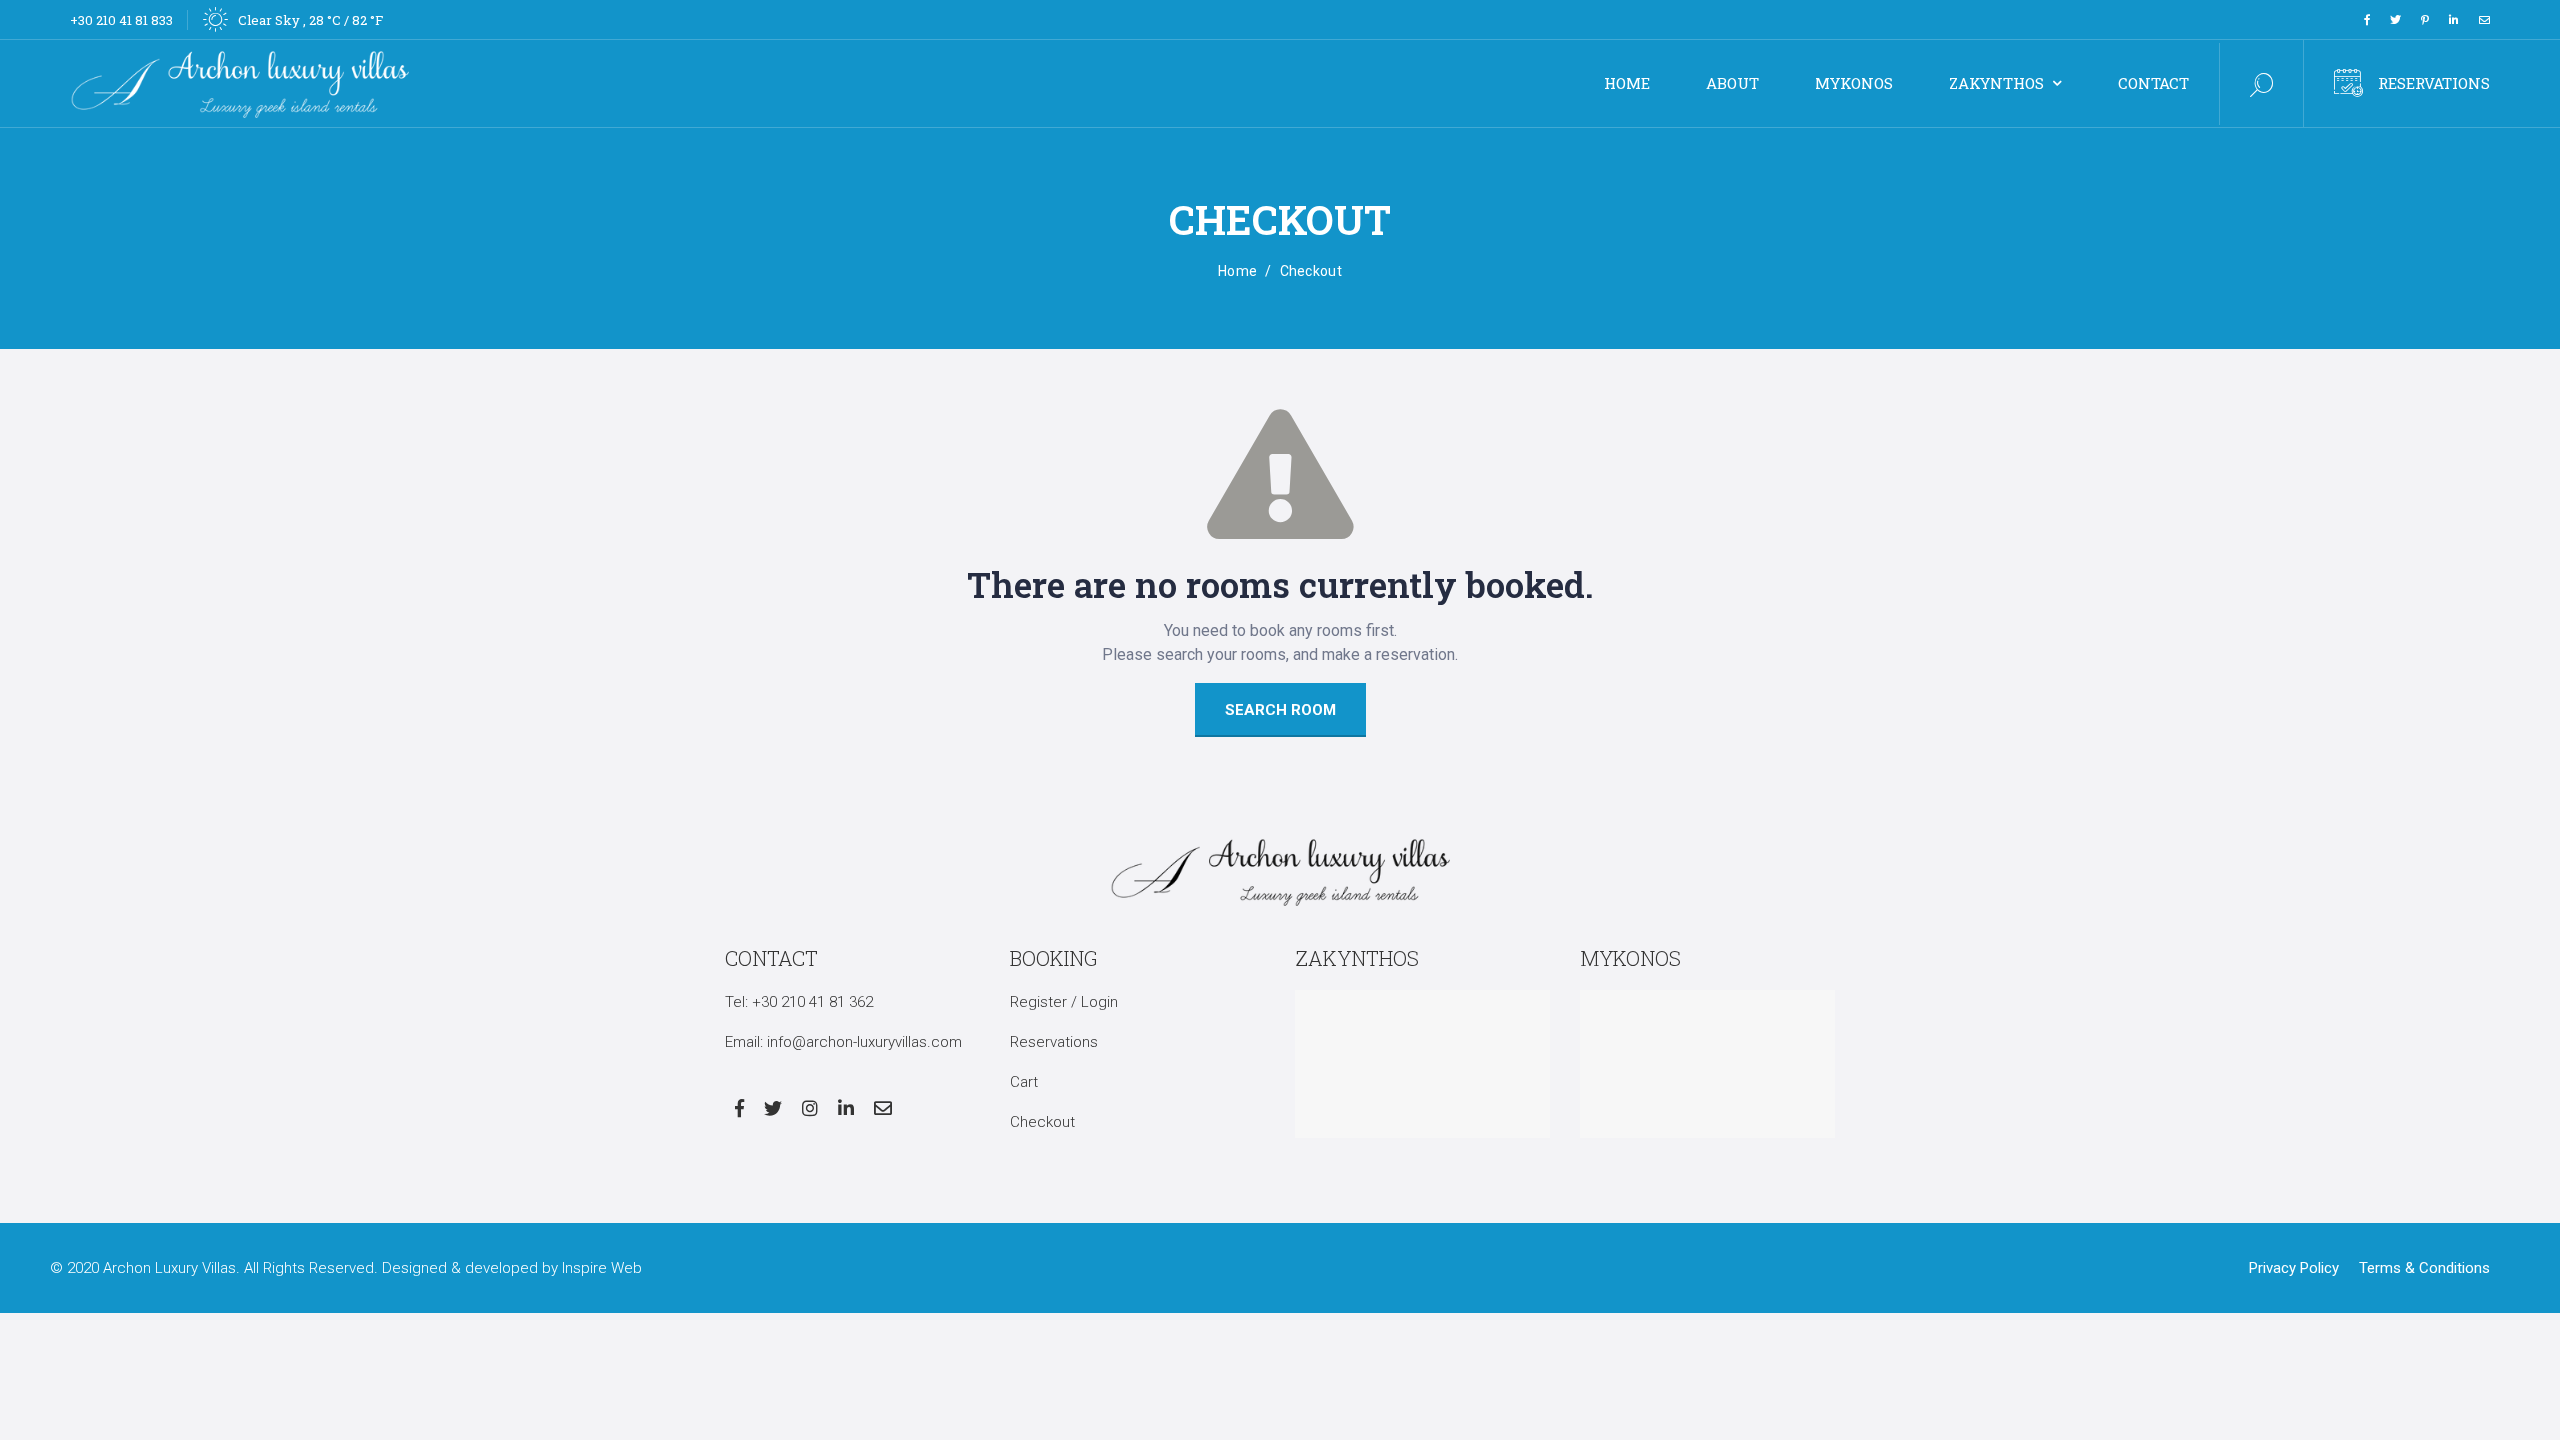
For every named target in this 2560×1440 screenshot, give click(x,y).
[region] (260, 1295)
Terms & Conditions (2424, 1268)
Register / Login (1064, 1002)
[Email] (2484, 19)
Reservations (2434, 83)
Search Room (1280, 710)
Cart (1024, 1082)
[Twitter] (2395, 19)
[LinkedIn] (2454, 19)
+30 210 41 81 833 (121, 20)
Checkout (1042, 1122)
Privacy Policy (2294, 1268)
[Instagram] (810, 1108)
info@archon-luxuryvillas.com (864, 1042)
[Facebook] (2367, 19)
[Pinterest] (2425, 19)
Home (1237, 271)
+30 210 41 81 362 (812, 1002)
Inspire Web (602, 1268)
